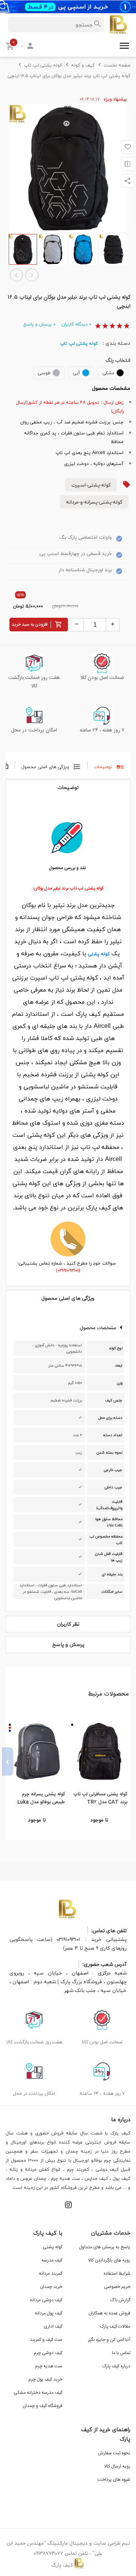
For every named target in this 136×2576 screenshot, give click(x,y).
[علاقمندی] (127, 147)
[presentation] (128, 1762)
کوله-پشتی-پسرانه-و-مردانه (94, 502)
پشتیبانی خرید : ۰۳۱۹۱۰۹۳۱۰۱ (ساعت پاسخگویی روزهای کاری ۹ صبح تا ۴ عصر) (68, 1944)
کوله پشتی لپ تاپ (79, 343)
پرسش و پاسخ (39, 324)
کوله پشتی (99, 954)
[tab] (109, 765)
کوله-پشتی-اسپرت (91, 485)
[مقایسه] (127, 164)
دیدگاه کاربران (76, 324)
